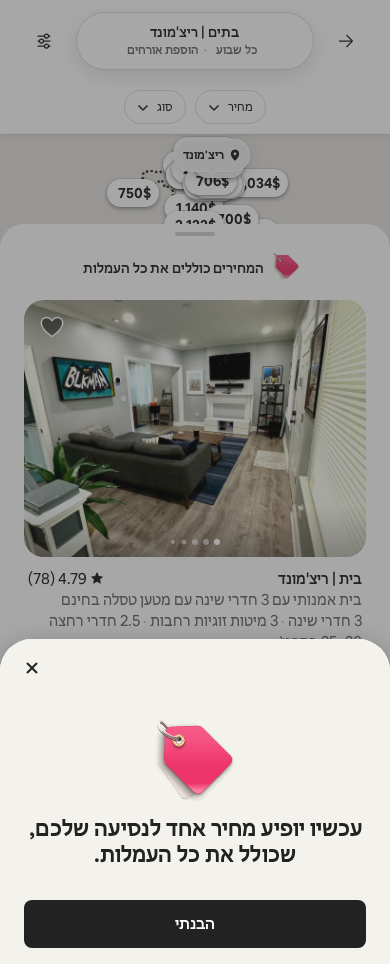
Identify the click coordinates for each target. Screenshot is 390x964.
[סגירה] (32, 668)
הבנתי (195, 923)
